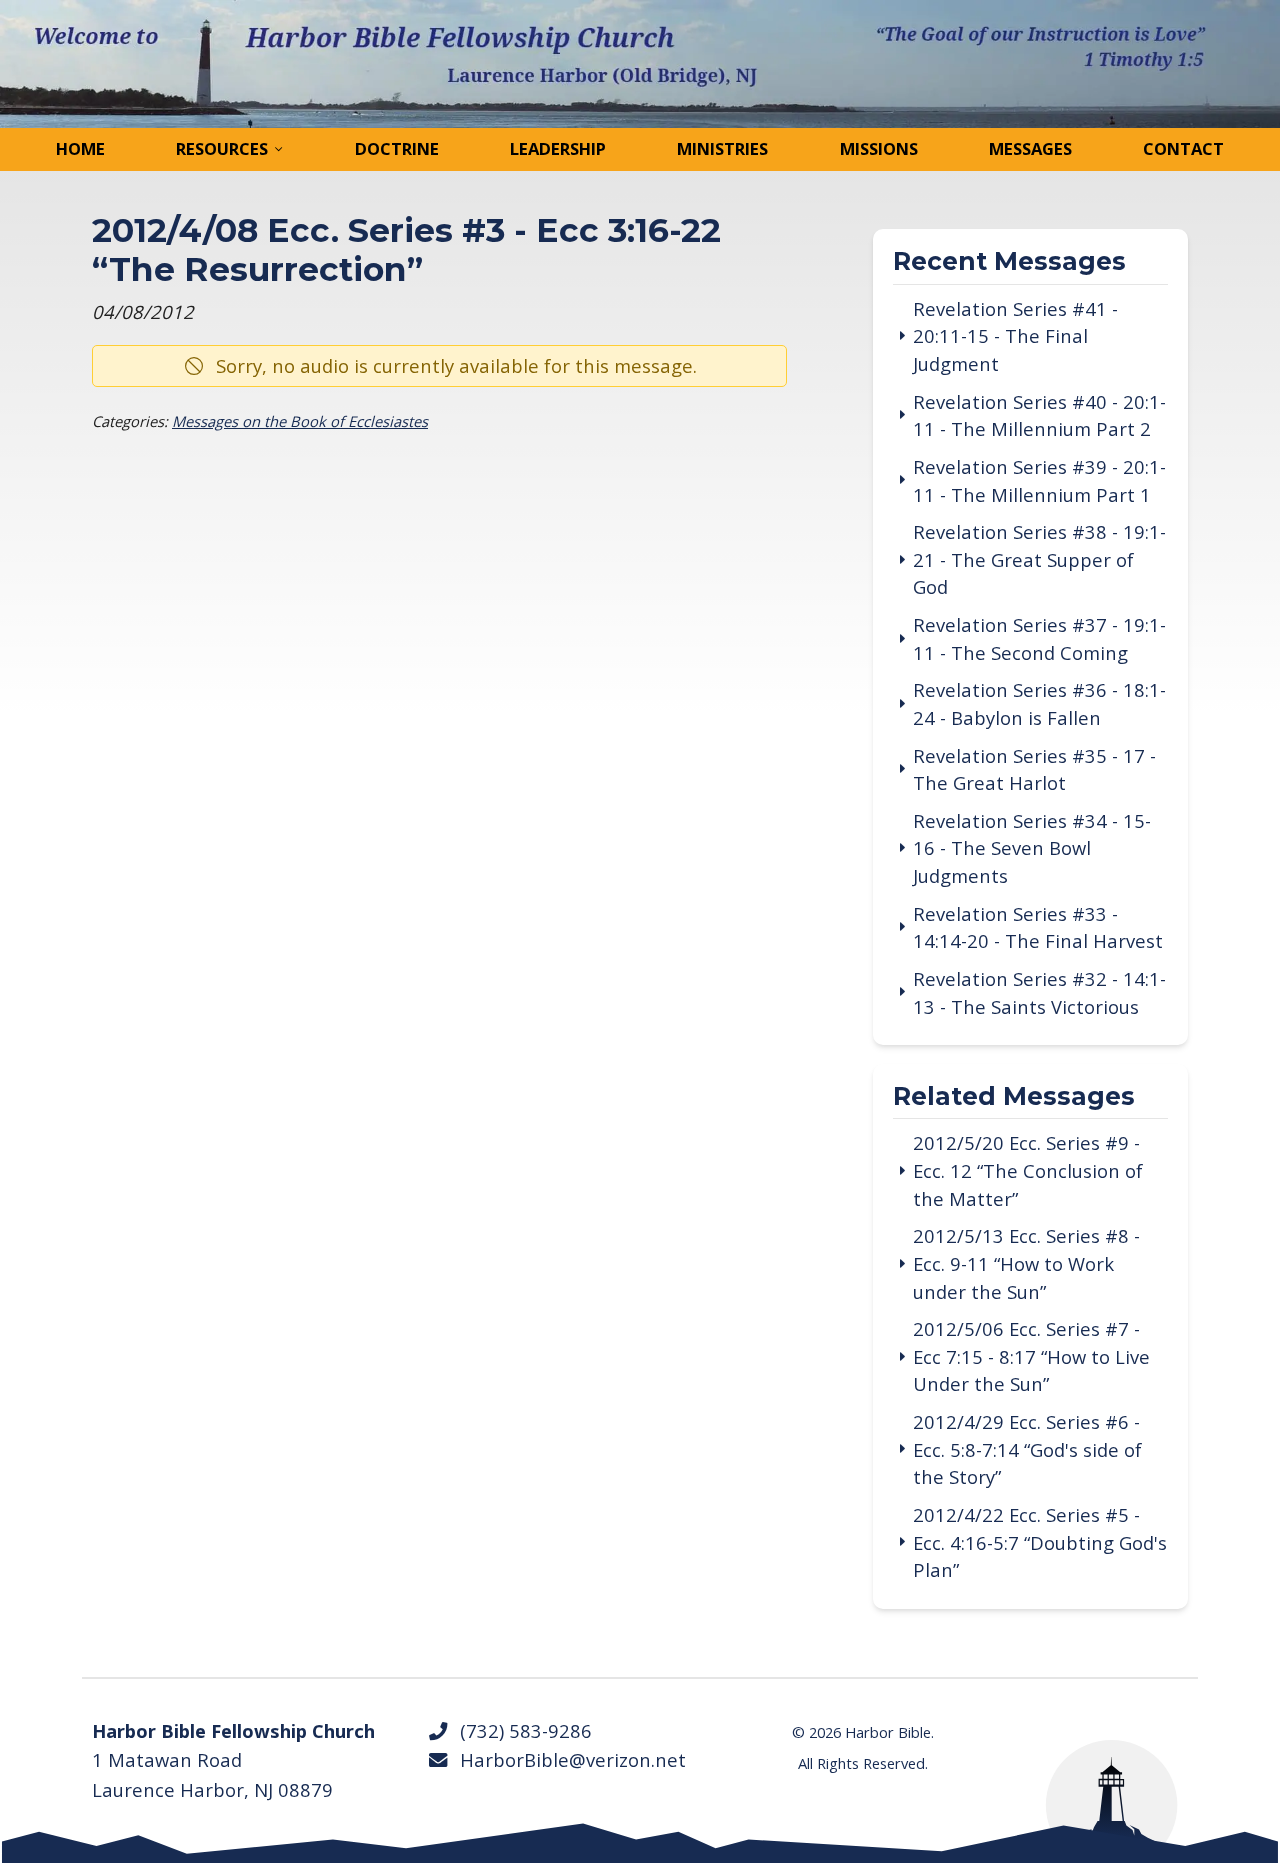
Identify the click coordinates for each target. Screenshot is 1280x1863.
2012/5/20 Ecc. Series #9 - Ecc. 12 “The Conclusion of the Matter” (1028, 1170)
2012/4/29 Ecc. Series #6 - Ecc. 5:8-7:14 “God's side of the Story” (1027, 1449)
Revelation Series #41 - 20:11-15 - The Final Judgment (1015, 336)
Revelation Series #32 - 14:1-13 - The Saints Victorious (1039, 992)
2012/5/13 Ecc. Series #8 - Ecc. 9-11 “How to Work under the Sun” (1026, 1263)
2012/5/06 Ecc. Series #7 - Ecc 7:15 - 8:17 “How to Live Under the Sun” (1031, 1356)
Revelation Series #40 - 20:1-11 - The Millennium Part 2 (1039, 415)
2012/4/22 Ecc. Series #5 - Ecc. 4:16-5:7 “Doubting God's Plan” (1040, 1542)
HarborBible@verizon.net (568, 1759)
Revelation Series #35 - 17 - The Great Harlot (1034, 769)
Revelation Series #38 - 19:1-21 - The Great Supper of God (1039, 559)
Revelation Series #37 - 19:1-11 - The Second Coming (1039, 638)
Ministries (722, 148)
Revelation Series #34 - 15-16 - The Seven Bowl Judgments (1032, 848)
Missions (879, 148)
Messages (1030, 148)
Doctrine (397, 148)
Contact (1183, 148)
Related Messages (1014, 1097)
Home (80, 148)
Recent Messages (1009, 262)
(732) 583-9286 (521, 1730)
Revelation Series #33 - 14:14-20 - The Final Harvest (1038, 927)
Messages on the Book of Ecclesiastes (300, 421)
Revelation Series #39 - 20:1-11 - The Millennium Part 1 (1039, 480)
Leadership (558, 148)
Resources (222, 148)
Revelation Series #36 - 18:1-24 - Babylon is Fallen (1039, 703)
